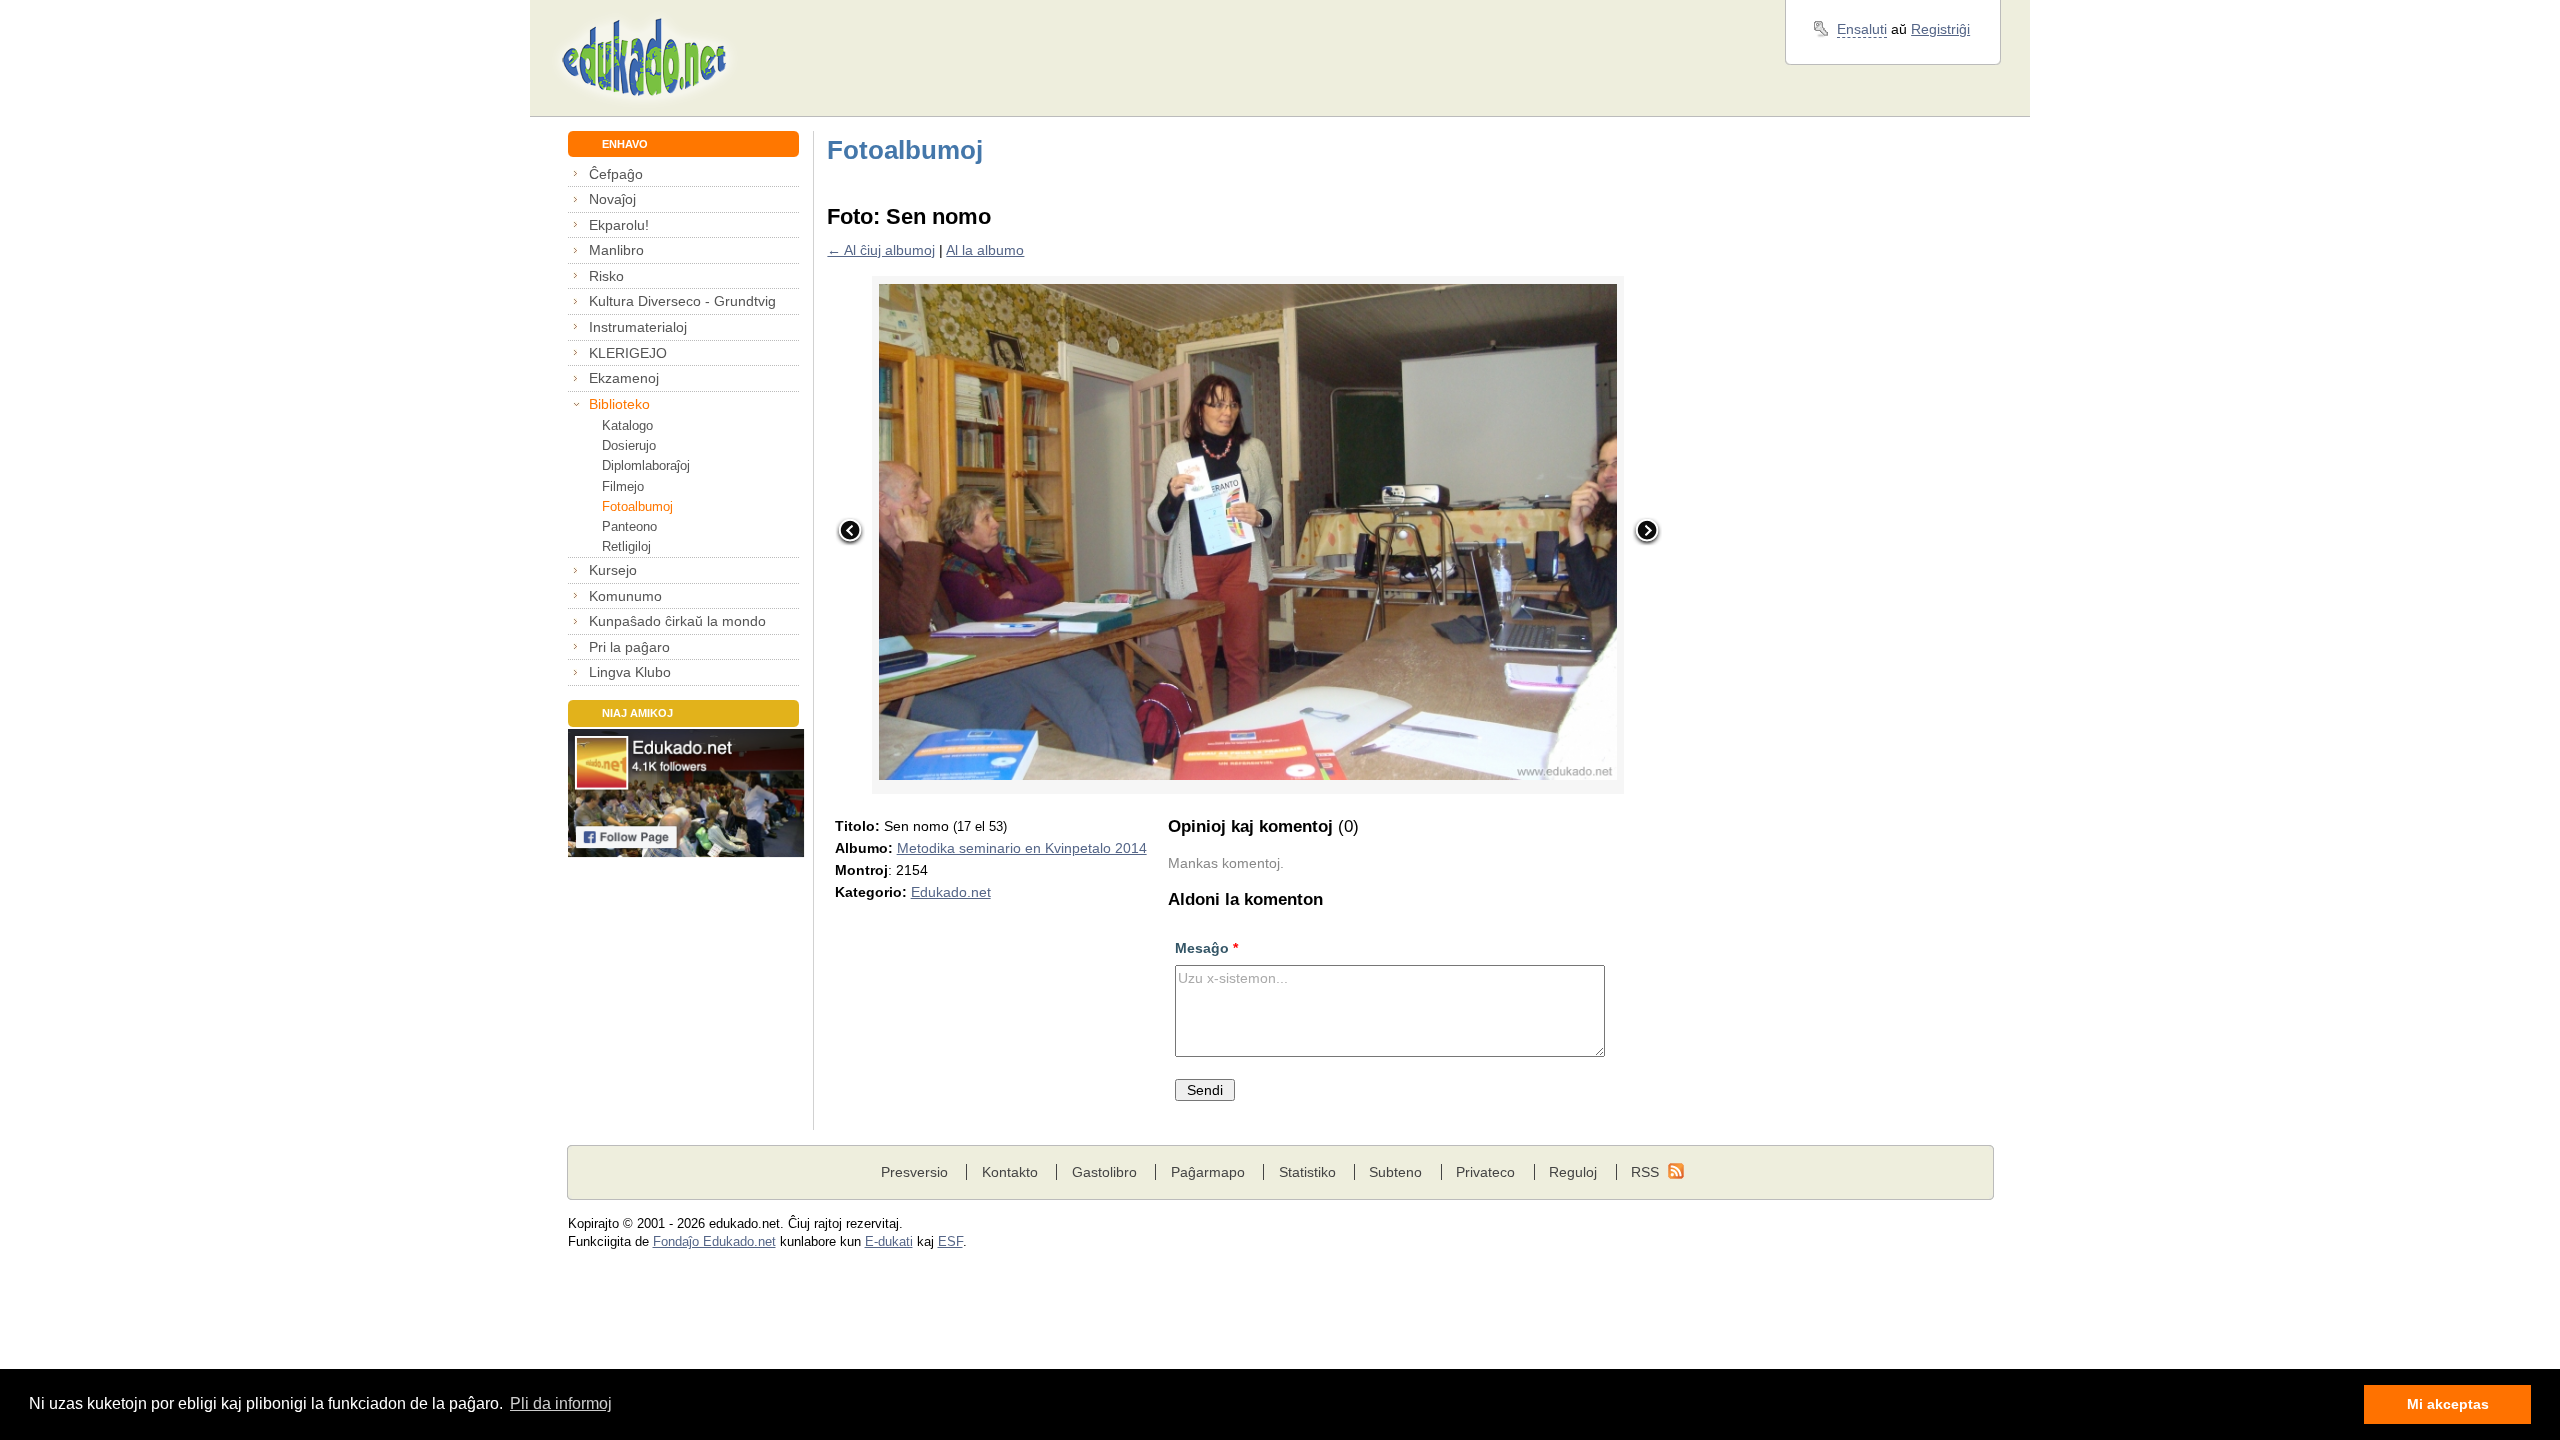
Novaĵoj (612, 199)
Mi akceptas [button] (2448, 1404)
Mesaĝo (1206, 948)
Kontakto (1010, 1172)
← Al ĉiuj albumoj (881, 250)
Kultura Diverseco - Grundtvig (682, 301)
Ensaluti (1862, 29)
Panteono (629, 526)
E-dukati (889, 1242)
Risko (606, 276)
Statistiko (1307, 1172)
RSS (1645, 1172)
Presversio (914, 1172)
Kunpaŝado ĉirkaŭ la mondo (677, 621)
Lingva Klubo (630, 672)
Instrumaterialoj (638, 327)
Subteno (1395, 1172)
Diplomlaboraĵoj (646, 465)
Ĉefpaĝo (616, 174)
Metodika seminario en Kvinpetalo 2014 (1022, 848)
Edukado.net (951, 892)
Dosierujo (629, 445)
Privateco (1485, 1172)
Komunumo (625, 596)
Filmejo (623, 486)
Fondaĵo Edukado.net (714, 1242)
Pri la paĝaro (629, 647)
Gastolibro (1104, 1172)
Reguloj (1573, 1172)
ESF (950, 1242)
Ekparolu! (619, 225)
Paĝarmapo (1208, 1172)
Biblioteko (619, 404)
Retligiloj (626, 546)
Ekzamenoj (624, 378)
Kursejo (613, 570)
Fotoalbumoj (637, 506)
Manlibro (616, 250)
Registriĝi (1940, 29)
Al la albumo (985, 250)
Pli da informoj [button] (561, 1403)
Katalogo (627, 425)
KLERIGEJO (628, 353)
